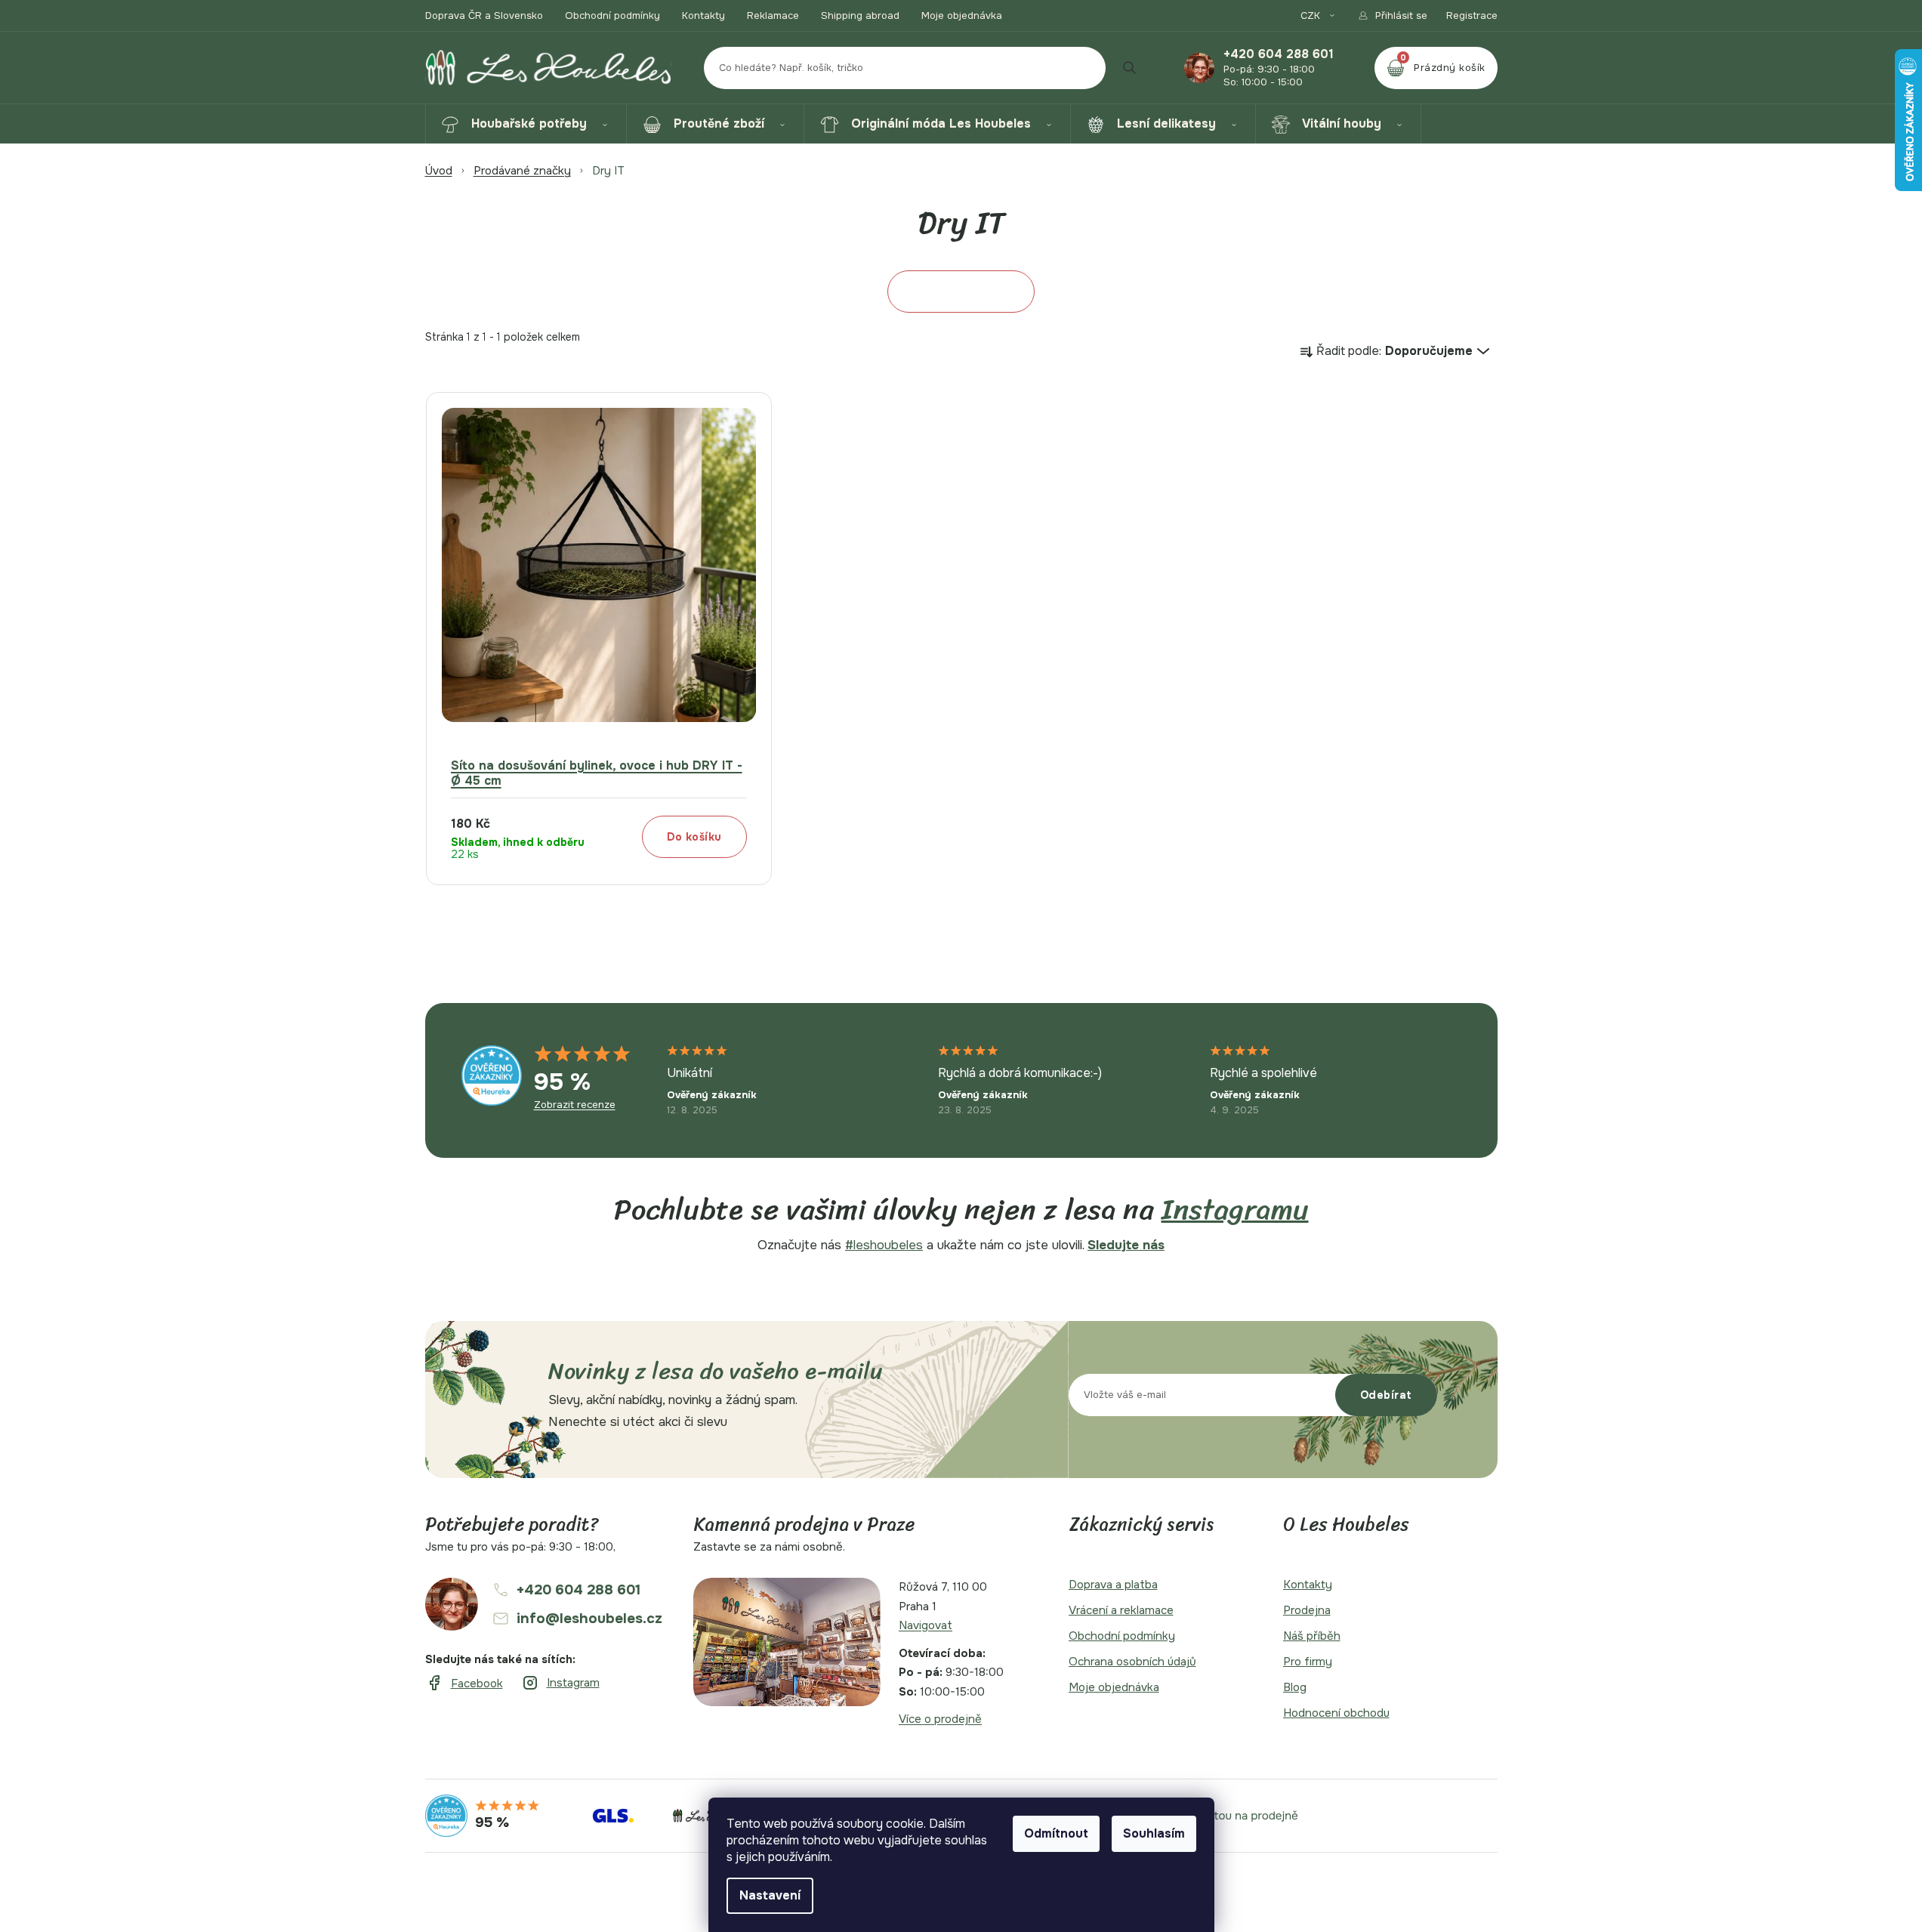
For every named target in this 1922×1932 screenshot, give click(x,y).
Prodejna (1307, 1610)
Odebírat (1386, 1395)
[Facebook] (464, 1684)
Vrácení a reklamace (1121, 1610)
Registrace (1472, 15)
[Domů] (439, 171)
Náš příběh (1312, 1636)
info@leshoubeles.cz (589, 1619)
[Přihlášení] (1392, 15)
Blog (1295, 1687)
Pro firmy (1308, 1662)
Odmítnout (1056, 1833)
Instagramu (1235, 1210)
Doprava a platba (1113, 1585)
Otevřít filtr (961, 292)
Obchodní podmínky (612, 15)
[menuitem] (526, 124)
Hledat (1130, 68)
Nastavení (770, 1895)
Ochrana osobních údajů (1132, 1662)
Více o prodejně (940, 1719)
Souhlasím (1154, 1833)
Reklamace (773, 15)
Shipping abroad (860, 15)
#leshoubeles (884, 1245)
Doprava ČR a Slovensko (484, 15)
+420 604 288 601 (1279, 54)
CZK (1312, 15)
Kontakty (703, 15)
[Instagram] (560, 1683)
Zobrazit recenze (575, 1105)
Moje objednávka (962, 15)
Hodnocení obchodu (1336, 1713)
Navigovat (926, 1625)
